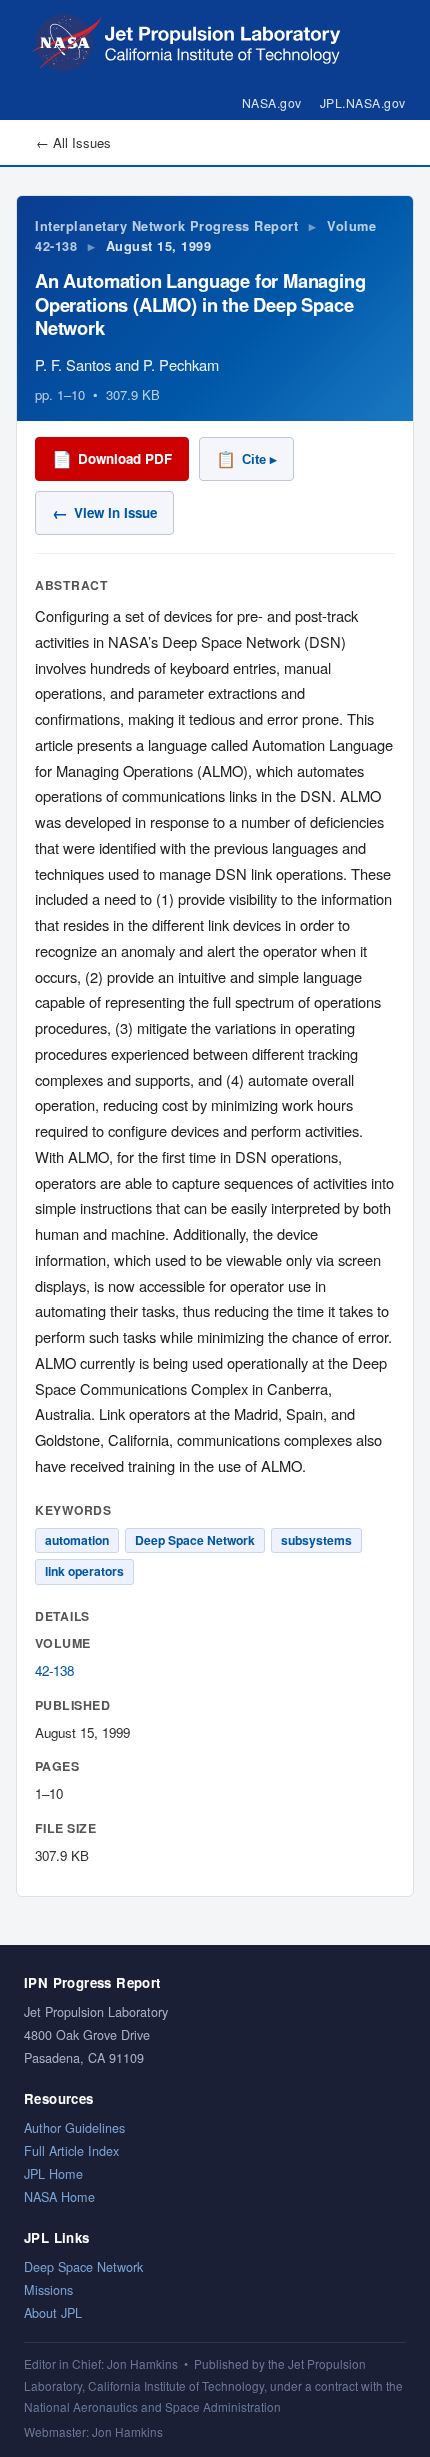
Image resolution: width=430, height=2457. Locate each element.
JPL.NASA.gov (363, 102)
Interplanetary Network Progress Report (166, 226)
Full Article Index (71, 2150)
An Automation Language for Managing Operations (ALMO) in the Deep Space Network (200, 304)
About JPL (53, 2312)
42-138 (54, 1670)
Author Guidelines (74, 2127)
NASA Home (59, 2196)
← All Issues (73, 142)
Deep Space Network (83, 2266)
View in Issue (104, 512)
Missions (48, 2289)
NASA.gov (272, 102)
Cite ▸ (246, 459)
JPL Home (53, 2173)
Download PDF (112, 458)
